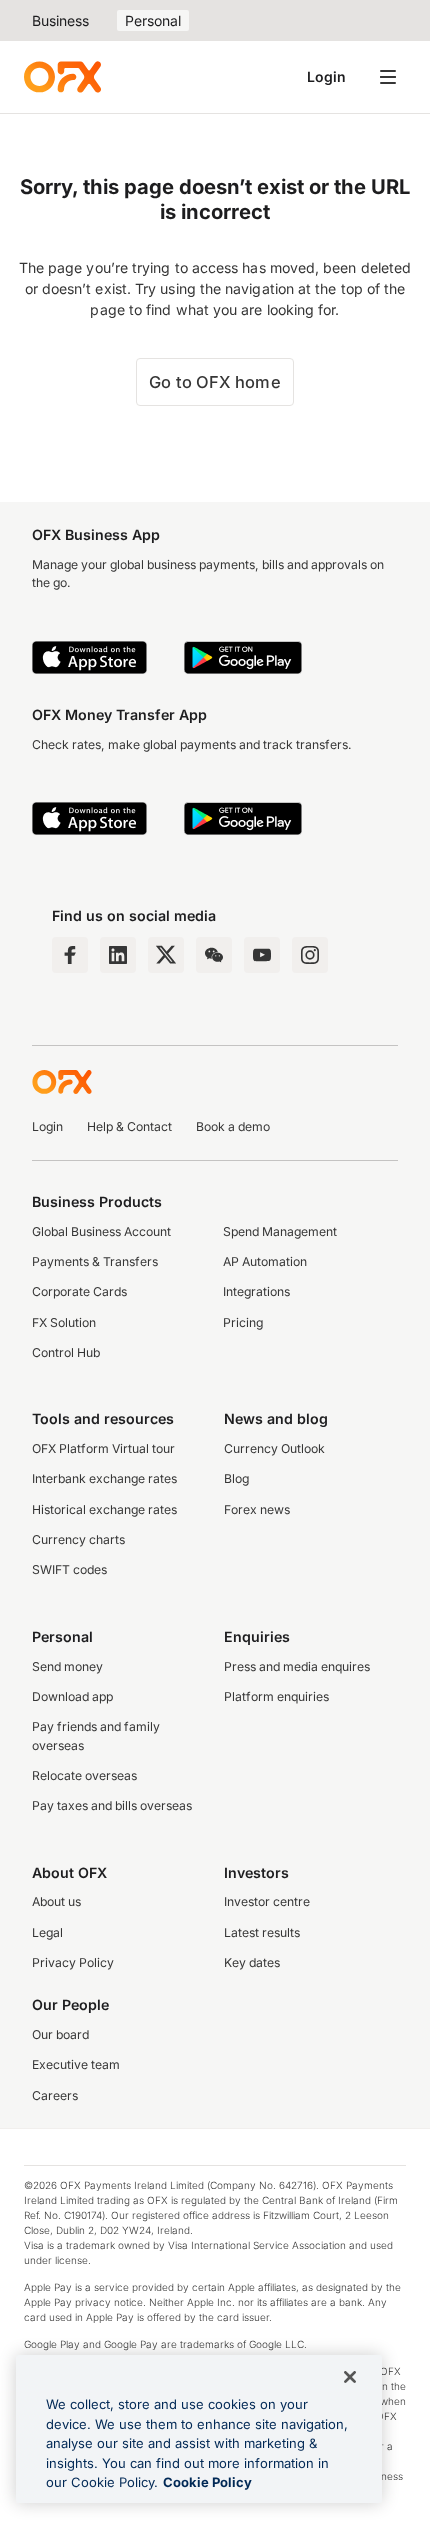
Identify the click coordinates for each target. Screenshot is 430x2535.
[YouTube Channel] (262, 955)
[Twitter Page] (166, 955)
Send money (67, 1666)
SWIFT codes (69, 1569)
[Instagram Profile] (310, 955)
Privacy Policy (73, 1962)
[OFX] (62, 77)
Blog (236, 1478)
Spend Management (280, 1231)
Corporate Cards (79, 1291)
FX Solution (64, 1322)
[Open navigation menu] (388, 77)
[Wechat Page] (214, 955)
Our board (60, 2034)
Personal (153, 20)
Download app (72, 1696)
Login (326, 76)
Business (60, 20)
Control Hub (66, 1352)
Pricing (243, 1322)
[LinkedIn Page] (118, 955)
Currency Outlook (274, 1448)
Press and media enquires (297, 1666)
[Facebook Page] (70, 955)
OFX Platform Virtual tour (103, 1448)
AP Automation (265, 1261)
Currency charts (78, 1539)
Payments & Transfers (95, 1261)
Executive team (76, 2064)
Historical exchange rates (104, 1509)
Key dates (252, 1962)
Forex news (257, 1509)
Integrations (256, 1291)
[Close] (350, 2377)
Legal (47, 1932)
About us (56, 1901)
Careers (55, 2095)
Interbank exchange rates (104, 1478)
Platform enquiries (276, 1696)
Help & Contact (129, 1126)
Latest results (262, 1932)
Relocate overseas (84, 1775)
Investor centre (267, 1901)
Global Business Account (101, 1231)
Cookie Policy (207, 2482)
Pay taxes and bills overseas (112, 1805)
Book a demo (233, 1126)
